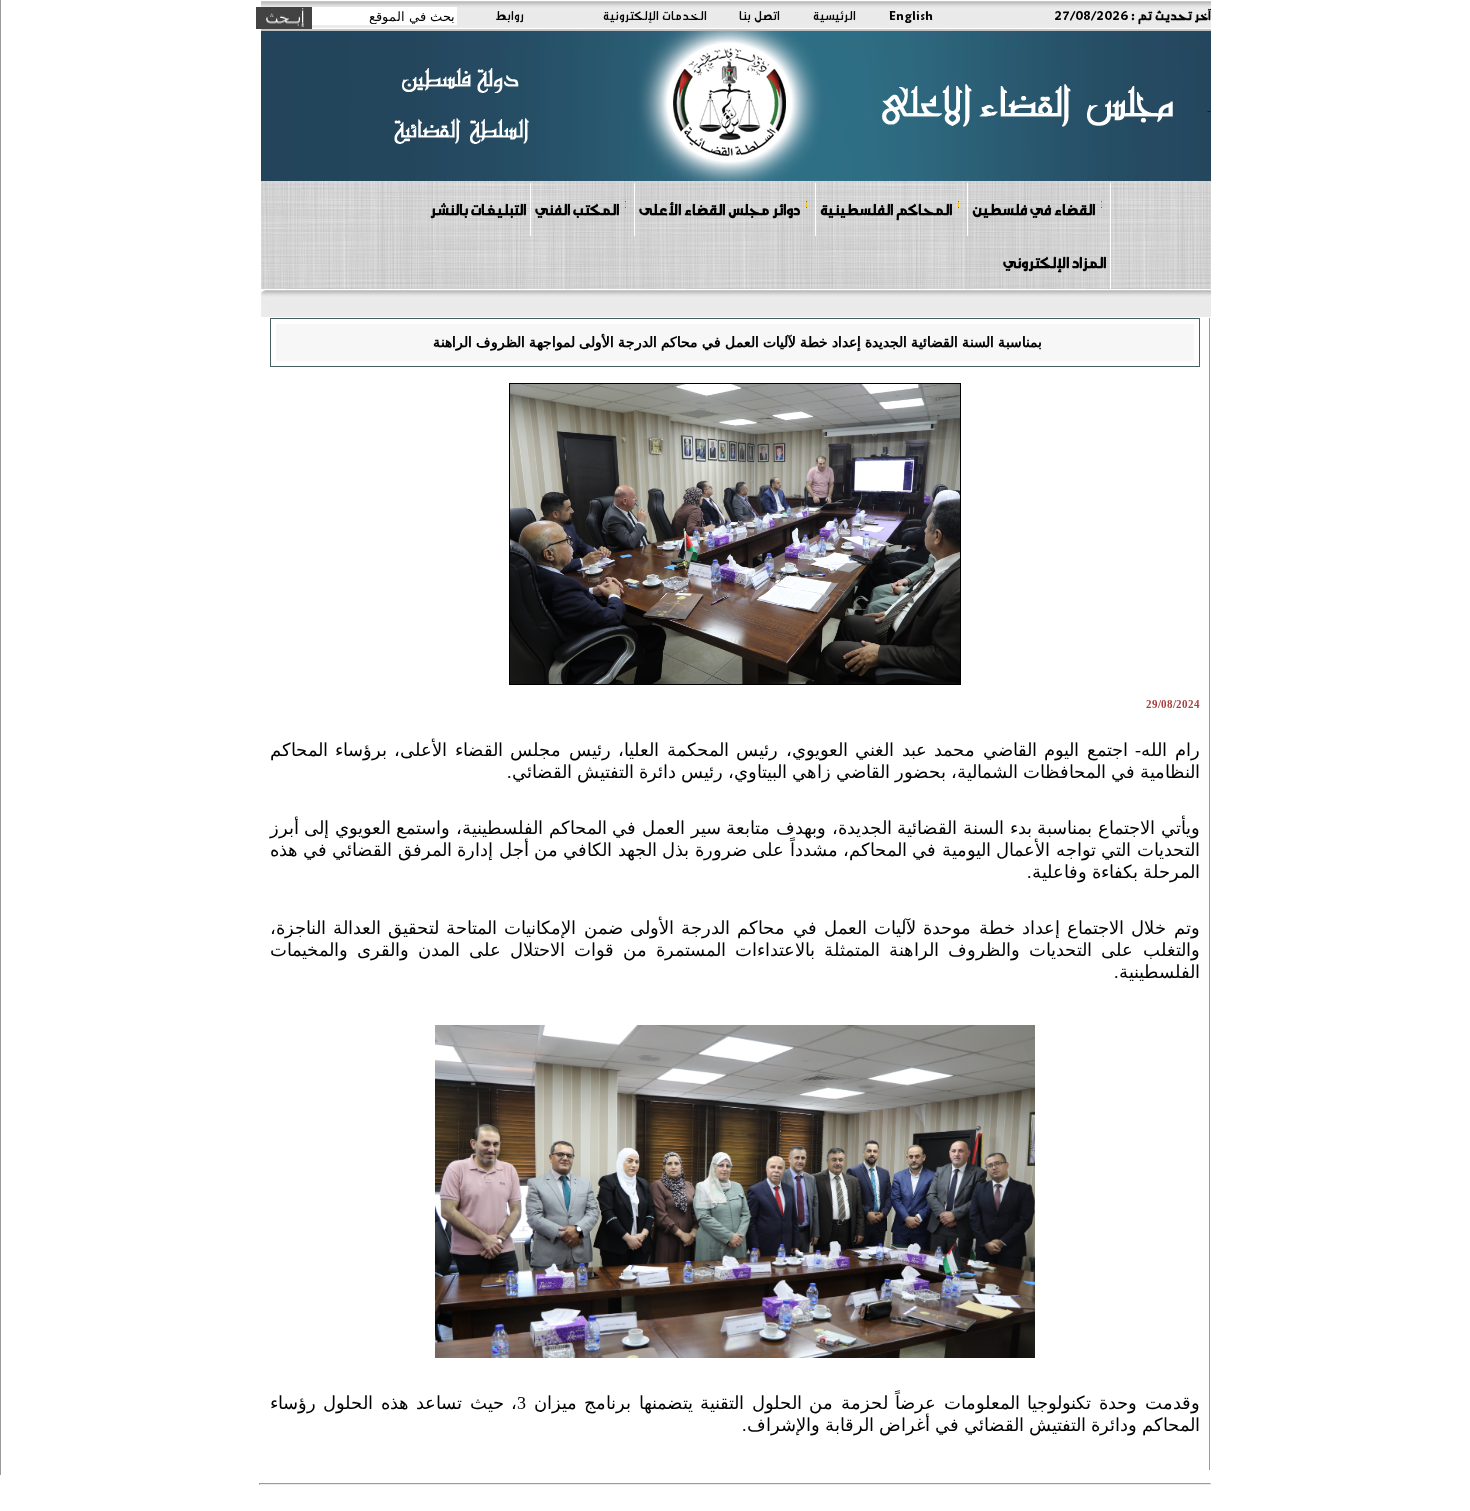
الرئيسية (834, 15)
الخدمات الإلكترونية (655, 15)
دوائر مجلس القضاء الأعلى (719, 209)
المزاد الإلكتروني (1054, 262)
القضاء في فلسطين (1033, 209)
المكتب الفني (577, 209)
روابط (509, 15)
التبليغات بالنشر (478, 209)
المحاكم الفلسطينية (886, 209)
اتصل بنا (759, 15)
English (911, 15)
